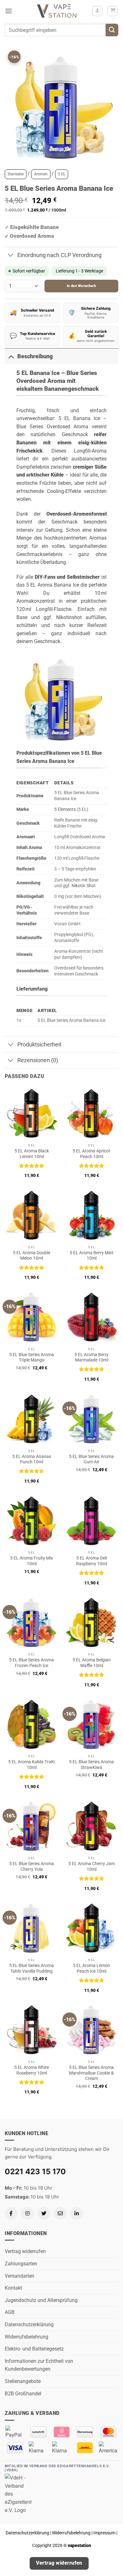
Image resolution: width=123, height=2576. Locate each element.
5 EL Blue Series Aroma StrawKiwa (91, 1765)
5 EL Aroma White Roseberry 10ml (32, 2070)
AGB (10, 2312)
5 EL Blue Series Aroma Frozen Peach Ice (32, 1663)
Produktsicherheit (39, 1045)
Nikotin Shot (84, 886)
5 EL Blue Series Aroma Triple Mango (32, 1357)
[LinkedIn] (77, 2213)
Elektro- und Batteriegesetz (34, 2349)
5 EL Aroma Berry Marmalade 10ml (91, 1357)
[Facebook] (11, 2213)
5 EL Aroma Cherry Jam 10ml (92, 1866)
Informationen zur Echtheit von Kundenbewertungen (39, 2365)
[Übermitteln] (112, 30)
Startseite (16, 174)
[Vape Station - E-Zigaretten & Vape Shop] (57, 11)
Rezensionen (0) (38, 1060)
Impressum (104, 2533)
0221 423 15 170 (35, 2172)
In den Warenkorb (81, 286)
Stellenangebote (23, 2381)
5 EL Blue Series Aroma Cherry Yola (32, 1866)
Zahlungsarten (21, 2264)
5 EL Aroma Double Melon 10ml (32, 1256)
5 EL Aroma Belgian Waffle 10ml (92, 1663)
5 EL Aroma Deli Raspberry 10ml (91, 1561)
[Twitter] (44, 2213)
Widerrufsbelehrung (26, 2337)
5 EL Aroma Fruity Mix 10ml (32, 1561)
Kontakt (13, 2288)
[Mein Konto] (97, 11)
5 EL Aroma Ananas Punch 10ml (32, 1459)
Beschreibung (35, 356)
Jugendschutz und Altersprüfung (41, 2300)
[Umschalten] (11, 256)
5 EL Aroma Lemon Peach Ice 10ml (91, 1968)
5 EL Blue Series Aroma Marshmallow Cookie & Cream (91, 2073)
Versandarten (20, 2276)
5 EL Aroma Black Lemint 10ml (32, 1154)
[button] (9, 11)
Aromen (41, 174)
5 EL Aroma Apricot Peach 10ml (91, 1154)
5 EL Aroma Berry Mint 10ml (92, 1256)
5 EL (62, 174)
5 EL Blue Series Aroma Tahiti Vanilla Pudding (32, 1968)
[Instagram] (27, 2213)
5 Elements (65, 809)
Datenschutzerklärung (29, 2324)
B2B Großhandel (23, 2394)
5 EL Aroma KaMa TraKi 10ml (32, 1765)
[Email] (60, 2213)
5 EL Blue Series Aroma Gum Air (91, 1459)
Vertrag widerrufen (25, 2251)
